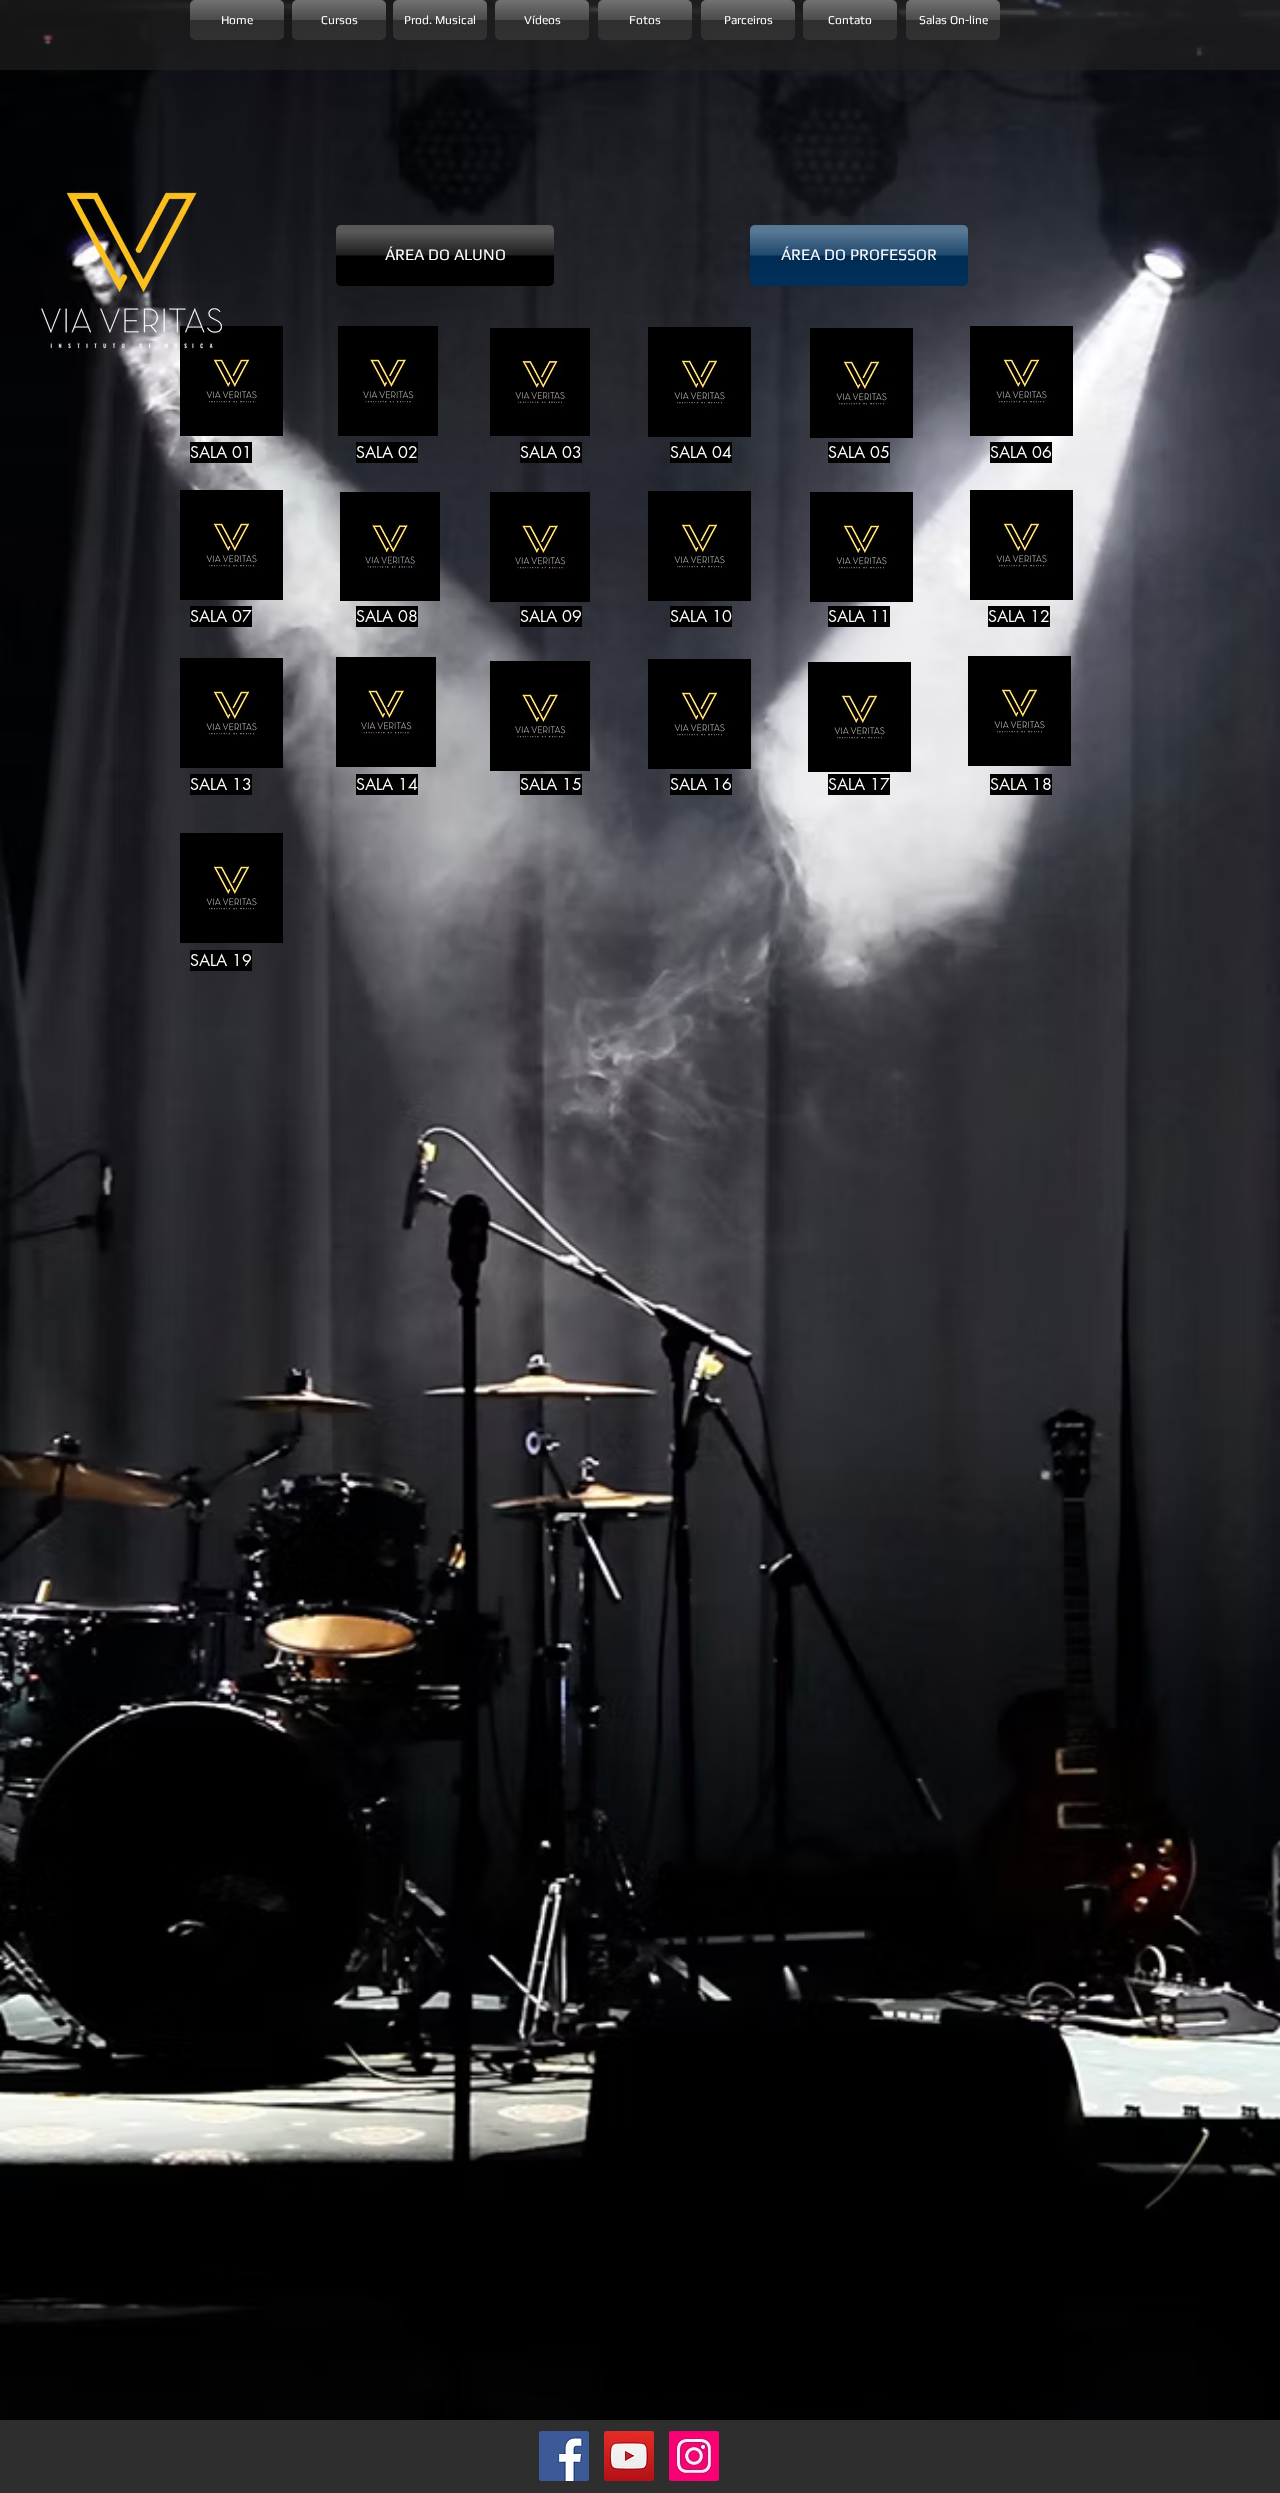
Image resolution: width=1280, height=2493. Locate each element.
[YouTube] (629, 2456)
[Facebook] (564, 2456)
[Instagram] (694, 2456)
